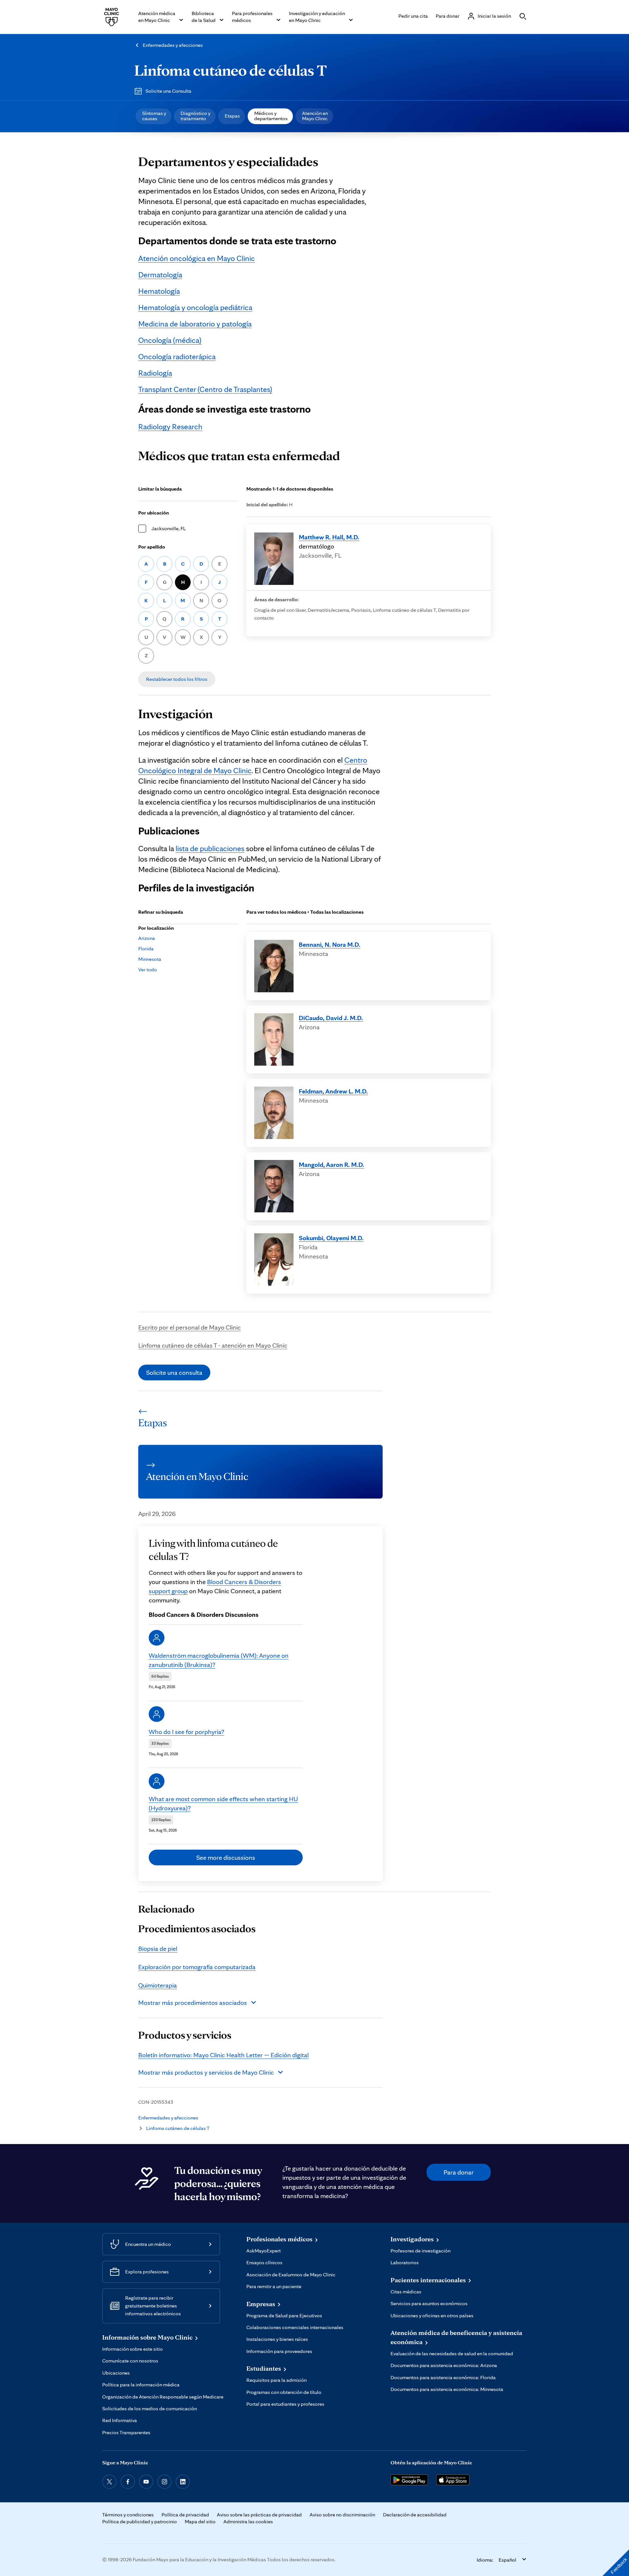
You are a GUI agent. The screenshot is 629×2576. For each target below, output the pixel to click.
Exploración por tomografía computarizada (197, 1967)
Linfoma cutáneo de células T (230, 70)
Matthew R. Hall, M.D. (329, 537)
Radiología (155, 373)
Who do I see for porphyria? (186, 1732)
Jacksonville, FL (169, 528)
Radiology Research (170, 427)
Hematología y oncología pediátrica (195, 307)
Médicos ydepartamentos (271, 116)
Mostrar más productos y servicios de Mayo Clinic (206, 2072)
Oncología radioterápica (177, 356)
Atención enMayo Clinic (315, 116)
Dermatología (160, 275)
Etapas (232, 116)
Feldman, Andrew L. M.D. (333, 1091)
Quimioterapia (158, 1985)
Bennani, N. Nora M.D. (330, 944)
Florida (146, 949)
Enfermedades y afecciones (173, 45)
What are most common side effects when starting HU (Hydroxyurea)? (223, 1803)
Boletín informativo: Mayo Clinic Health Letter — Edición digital (223, 2055)
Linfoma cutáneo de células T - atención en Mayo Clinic (213, 1345)
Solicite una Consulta (168, 91)
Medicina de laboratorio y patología (195, 324)
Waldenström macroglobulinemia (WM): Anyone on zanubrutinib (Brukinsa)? (219, 1660)
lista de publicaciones (210, 848)
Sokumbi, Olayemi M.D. (331, 1238)
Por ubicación (154, 513)
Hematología (159, 291)
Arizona (147, 938)
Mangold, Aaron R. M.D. (332, 1165)
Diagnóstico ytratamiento (195, 116)
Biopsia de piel (158, 1949)
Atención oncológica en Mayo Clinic (197, 258)
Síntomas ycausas (154, 116)
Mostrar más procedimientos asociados (193, 2003)
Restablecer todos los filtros (177, 679)
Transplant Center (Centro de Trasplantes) (205, 389)
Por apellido (152, 547)
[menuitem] (153, 116)
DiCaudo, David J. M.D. (331, 1018)
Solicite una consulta (174, 1372)
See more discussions (226, 1857)
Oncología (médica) (170, 340)
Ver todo (148, 970)
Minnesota (150, 959)
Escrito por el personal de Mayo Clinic (190, 1327)
